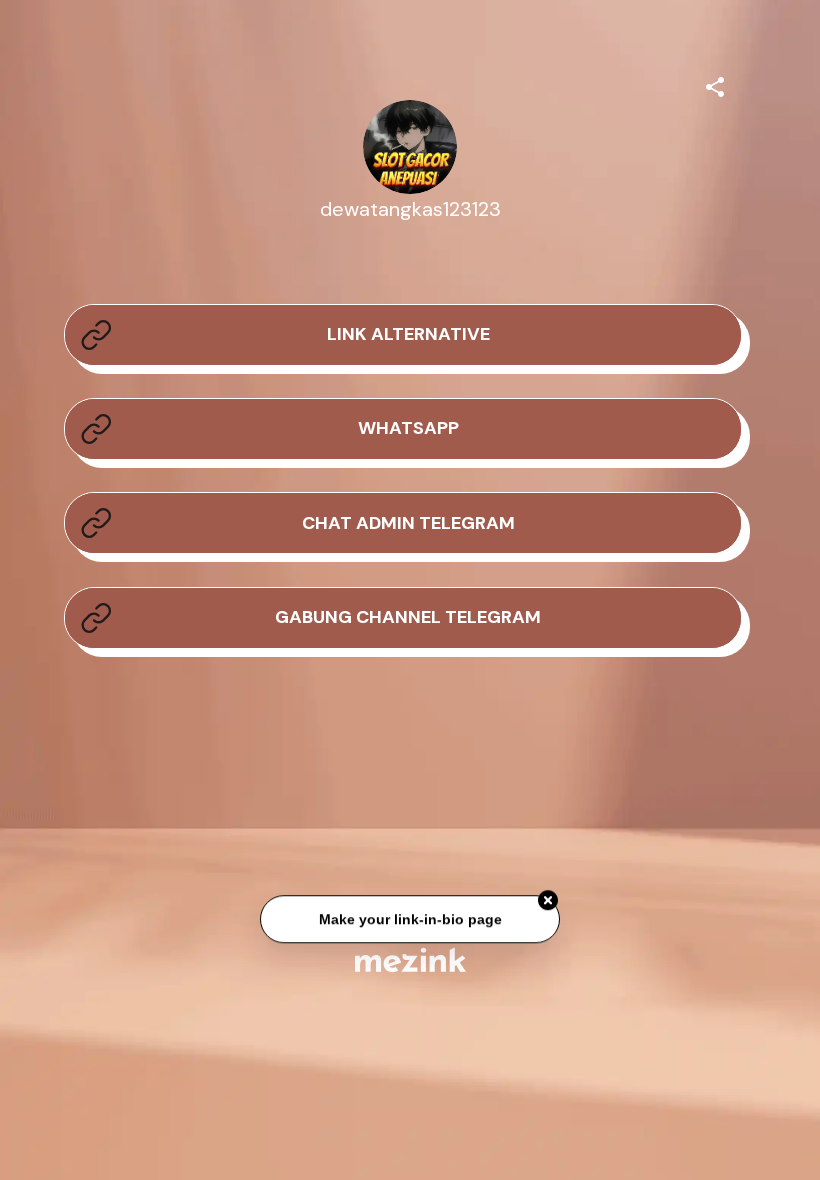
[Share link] (715, 84)
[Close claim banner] (548, 901)
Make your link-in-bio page (409, 920)
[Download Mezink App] (410, 959)
